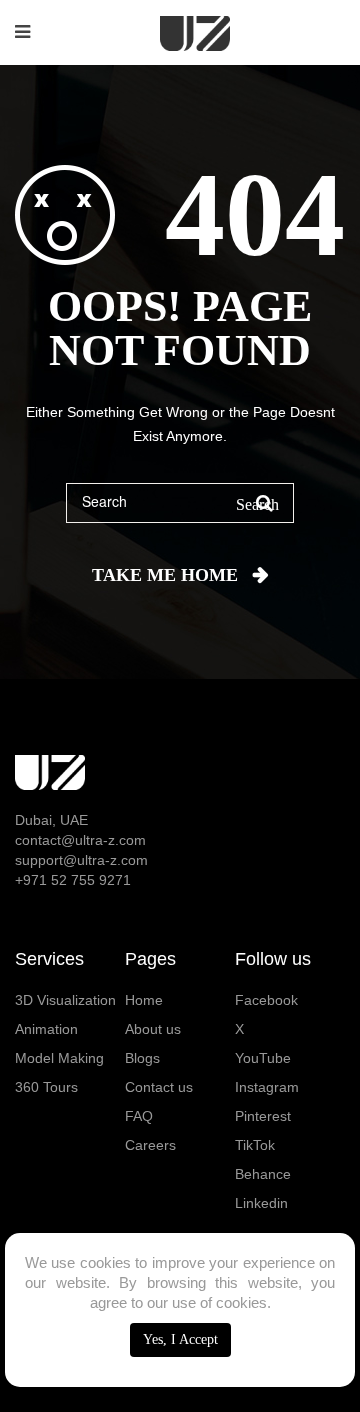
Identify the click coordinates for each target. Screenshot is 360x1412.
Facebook (266, 1000)
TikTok (255, 1145)
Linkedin (261, 1203)
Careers (150, 1145)
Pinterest (263, 1116)
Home (144, 1000)
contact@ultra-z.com (80, 840)
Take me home (165, 575)
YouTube (263, 1058)
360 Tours (46, 1087)
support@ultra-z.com (81, 860)
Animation (46, 1029)
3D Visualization (65, 1000)
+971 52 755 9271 (73, 880)
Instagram (267, 1087)
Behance (263, 1174)
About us (153, 1029)
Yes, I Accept (180, 1339)
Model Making (59, 1058)
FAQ (139, 1116)
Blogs (142, 1058)
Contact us (159, 1087)
